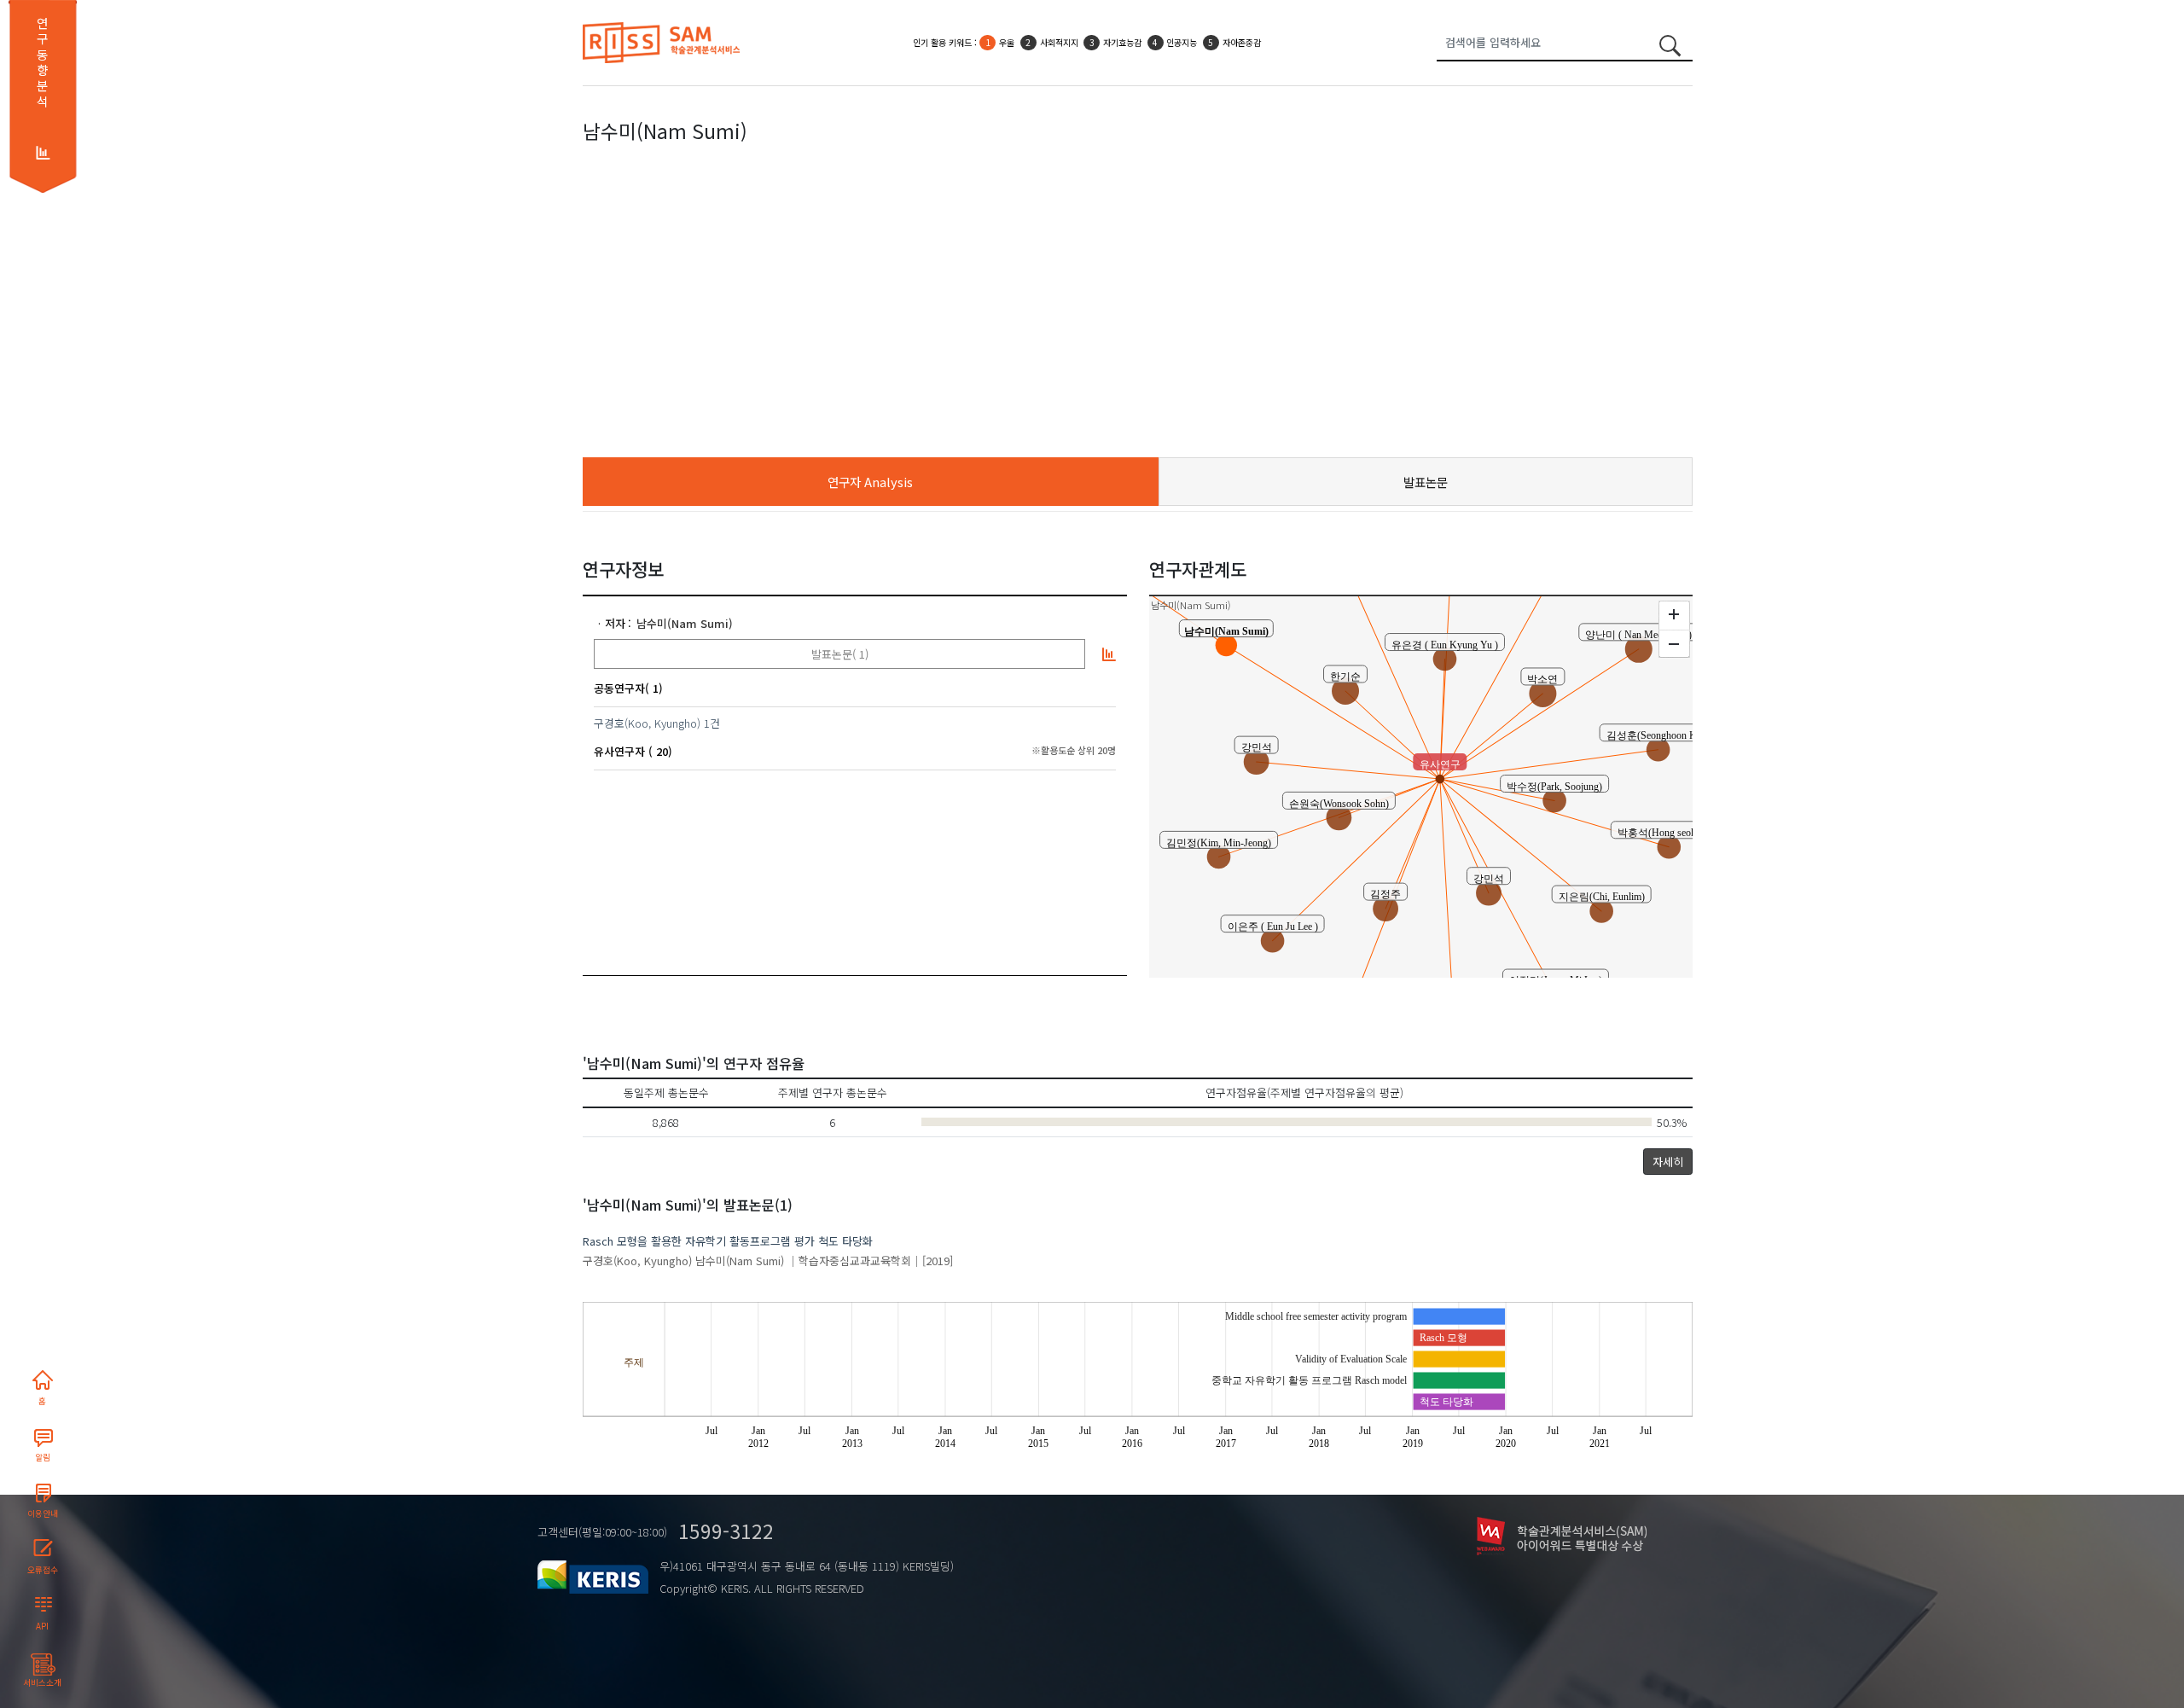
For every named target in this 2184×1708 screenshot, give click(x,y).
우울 (1007, 42)
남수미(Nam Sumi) (685, 623)
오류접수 (43, 1570)
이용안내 (43, 1513)
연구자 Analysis (870, 482)
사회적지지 (1059, 42)
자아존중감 (1242, 42)
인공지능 (1182, 42)
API (42, 1626)
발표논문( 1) (840, 654)
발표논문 (1426, 482)
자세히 (1668, 1162)
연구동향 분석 (42, 62)
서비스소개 (42, 1682)
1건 (712, 723)
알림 (43, 1457)
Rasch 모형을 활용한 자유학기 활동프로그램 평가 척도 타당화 (728, 1241)
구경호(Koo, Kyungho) (647, 723)
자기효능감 (1122, 42)
